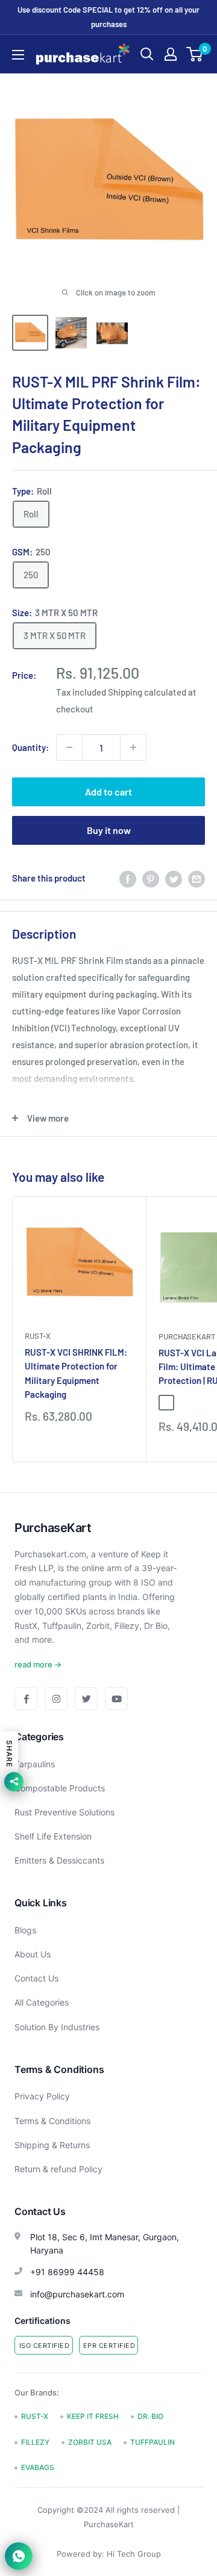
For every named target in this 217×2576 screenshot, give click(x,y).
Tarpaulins (35, 1764)
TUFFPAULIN (153, 2442)
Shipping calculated (147, 692)
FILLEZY (35, 2442)
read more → (38, 1664)
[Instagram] (56, 1699)
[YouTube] (116, 1699)
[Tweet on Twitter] (174, 878)
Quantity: (30, 747)
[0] (195, 54)
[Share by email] (197, 878)
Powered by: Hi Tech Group (109, 2554)
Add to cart (108, 792)
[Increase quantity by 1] (133, 747)
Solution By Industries (57, 2027)
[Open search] (147, 54)
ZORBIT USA (90, 2442)
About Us (33, 1954)
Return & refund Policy (58, 2169)
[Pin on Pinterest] (151, 878)
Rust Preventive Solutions (64, 1812)
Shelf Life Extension (53, 1836)
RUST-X (38, 1336)
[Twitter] (86, 1699)
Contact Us (36, 1978)
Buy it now (109, 830)
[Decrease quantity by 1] (69, 747)
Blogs (25, 1930)
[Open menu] (18, 55)
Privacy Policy (42, 2096)
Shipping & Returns (52, 2145)
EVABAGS (38, 2467)
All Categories (42, 2002)
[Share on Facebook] (128, 878)
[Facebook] (26, 1699)
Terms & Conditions (52, 2121)
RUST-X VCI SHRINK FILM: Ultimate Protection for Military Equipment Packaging (76, 1373)
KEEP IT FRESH (93, 2416)
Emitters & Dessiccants (59, 1860)
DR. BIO (150, 2416)
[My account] (171, 54)
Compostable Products (60, 1788)
